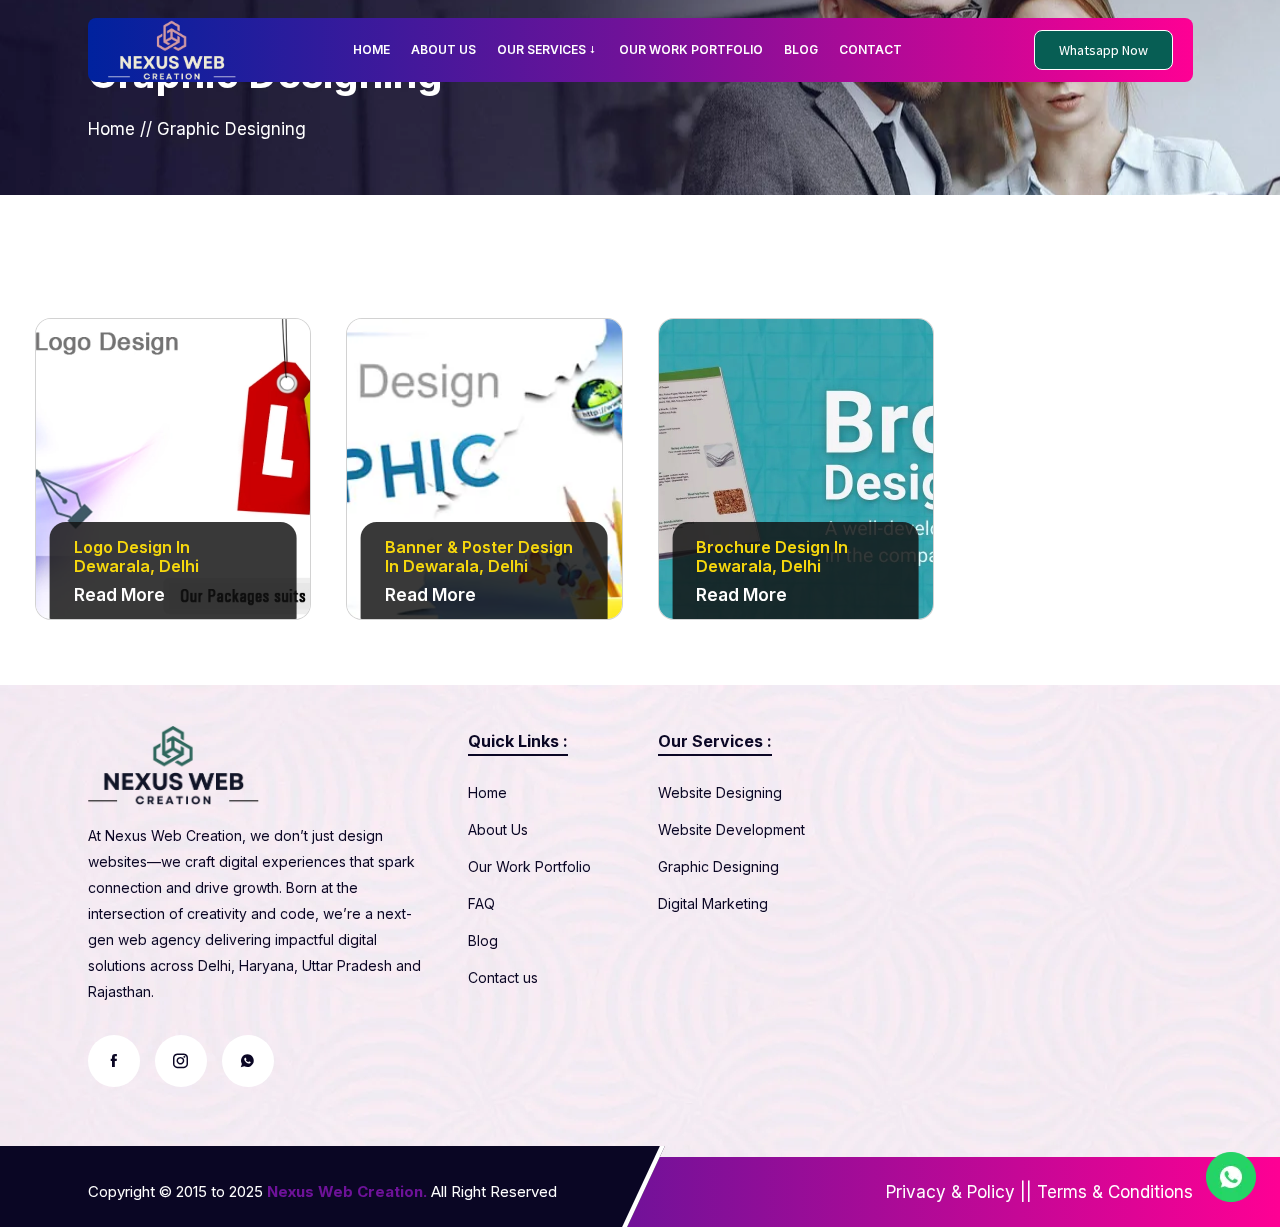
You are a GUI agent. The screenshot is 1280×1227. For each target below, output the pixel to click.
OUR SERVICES (541, 49)
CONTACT (870, 49)
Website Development (731, 829)
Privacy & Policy (950, 1192)
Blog (483, 940)
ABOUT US (443, 49)
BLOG (801, 49)
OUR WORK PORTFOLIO (691, 49)
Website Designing (720, 792)
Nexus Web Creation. (347, 1191)
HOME (371, 49)
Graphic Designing (718, 866)
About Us (498, 829)
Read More (119, 595)
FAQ (481, 903)
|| (1026, 1192)
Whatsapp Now (1103, 50)
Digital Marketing (713, 903)
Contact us (503, 977)
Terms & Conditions (1115, 1192)
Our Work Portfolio (529, 866)
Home (111, 129)
